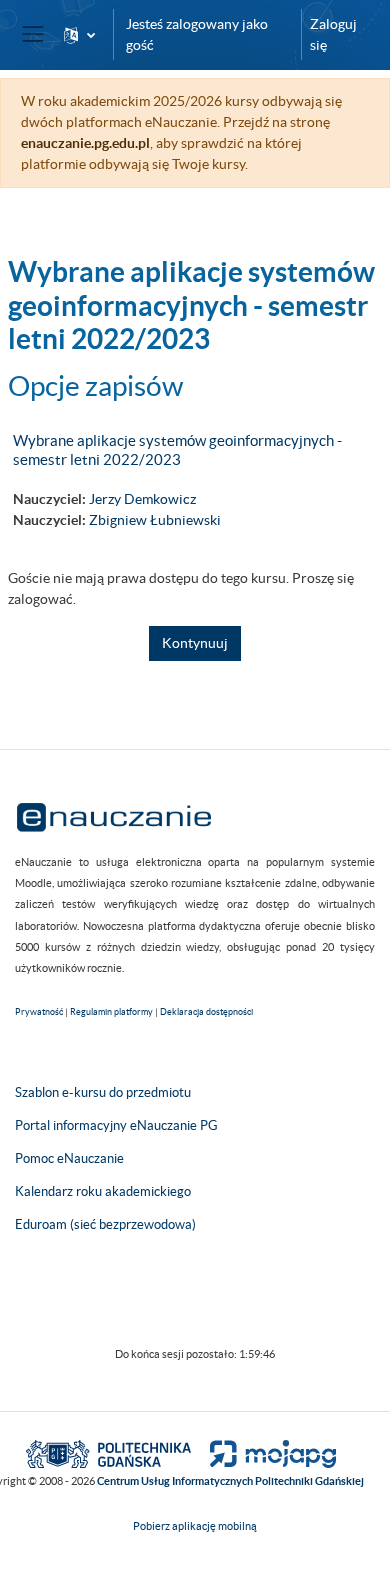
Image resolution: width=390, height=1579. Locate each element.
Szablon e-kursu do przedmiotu (103, 1092)
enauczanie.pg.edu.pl (85, 143)
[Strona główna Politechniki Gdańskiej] (108, 1452)
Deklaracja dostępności (206, 1012)
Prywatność (39, 1012)
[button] (79, 34)
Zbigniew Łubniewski (155, 520)
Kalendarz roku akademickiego (103, 1191)
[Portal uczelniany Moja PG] (264, 1452)
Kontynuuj (195, 643)
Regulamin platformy (111, 1012)
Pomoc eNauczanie (69, 1158)
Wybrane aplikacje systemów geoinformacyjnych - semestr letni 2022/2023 (177, 449)
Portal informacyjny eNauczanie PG (116, 1125)
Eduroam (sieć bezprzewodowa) (105, 1224)
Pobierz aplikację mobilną (195, 1526)
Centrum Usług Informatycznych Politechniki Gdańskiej (230, 1481)
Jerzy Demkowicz (142, 499)
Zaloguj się (333, 34)
